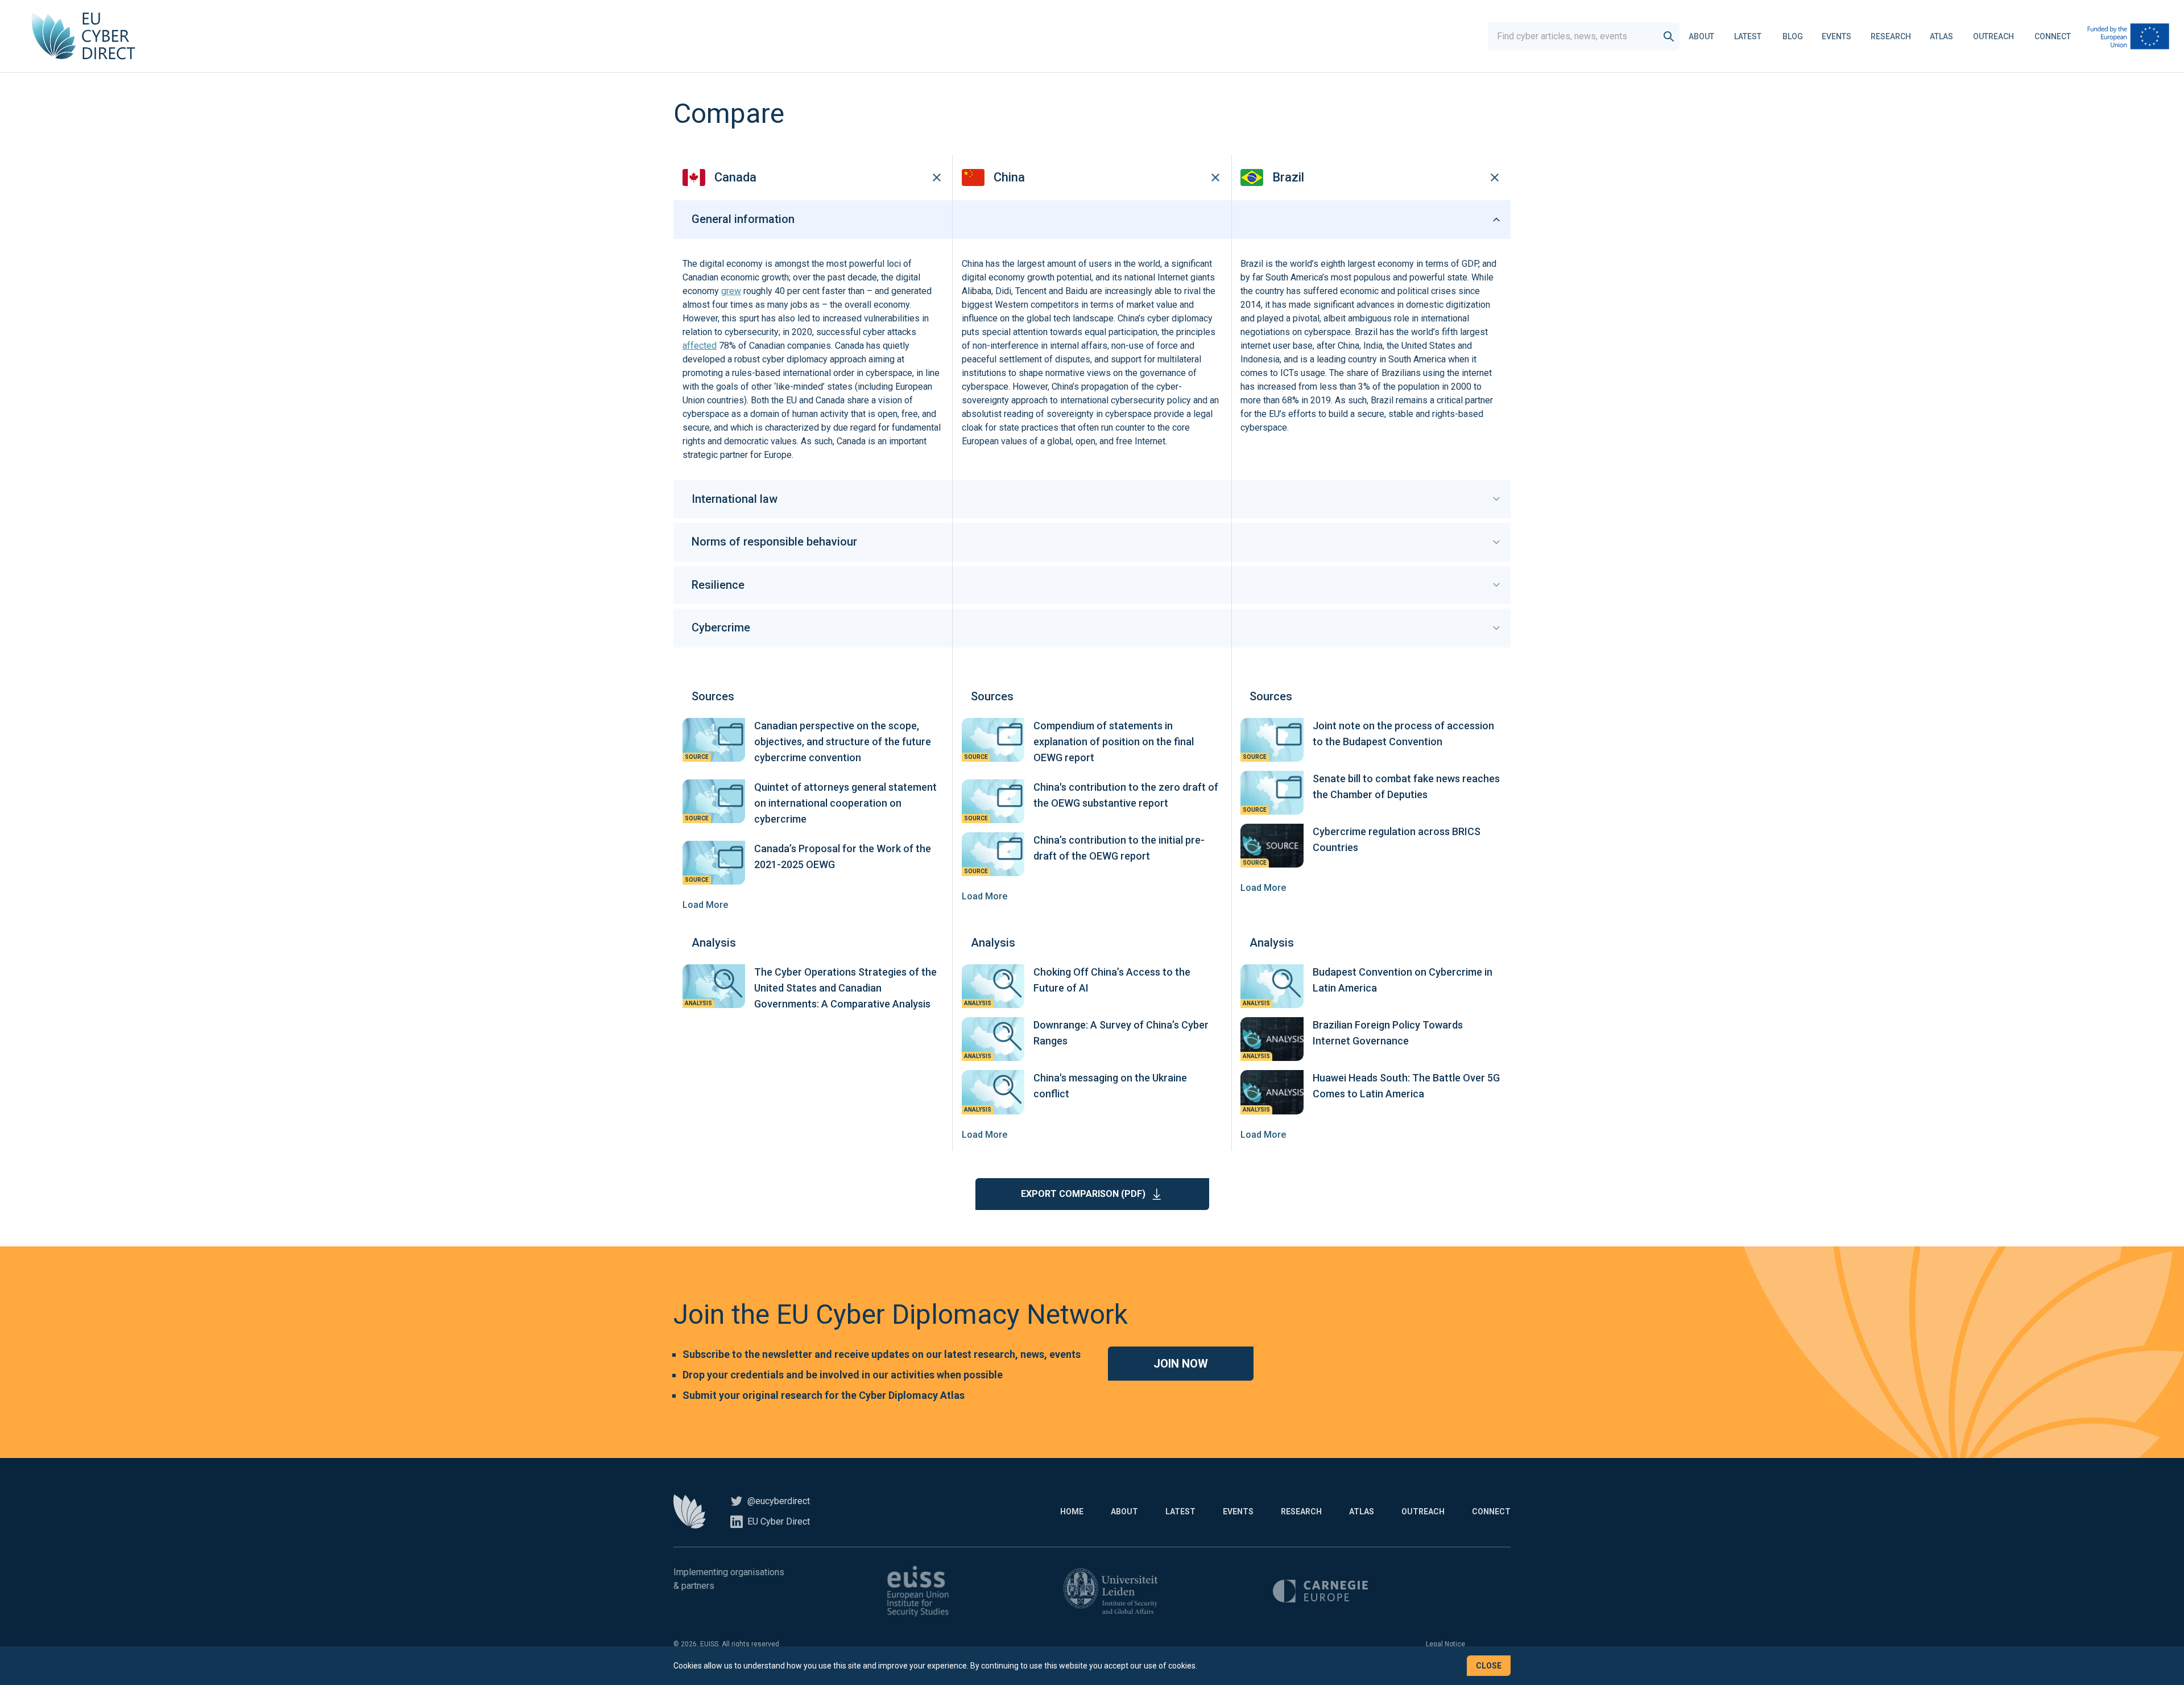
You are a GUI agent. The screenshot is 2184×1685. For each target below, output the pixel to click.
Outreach (1993, 36)
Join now (1181, 1364)
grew (731, 291)
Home (1072, 1511)
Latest (1748, 36)
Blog (1793, 36)
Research (1891, 36)
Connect (2053, 36)
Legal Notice (1445, 1644)
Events (1836, 36)
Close (1489, 1666)
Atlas (1941, 36)
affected (700, 346)
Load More (705, 905)
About (1701, 36)
